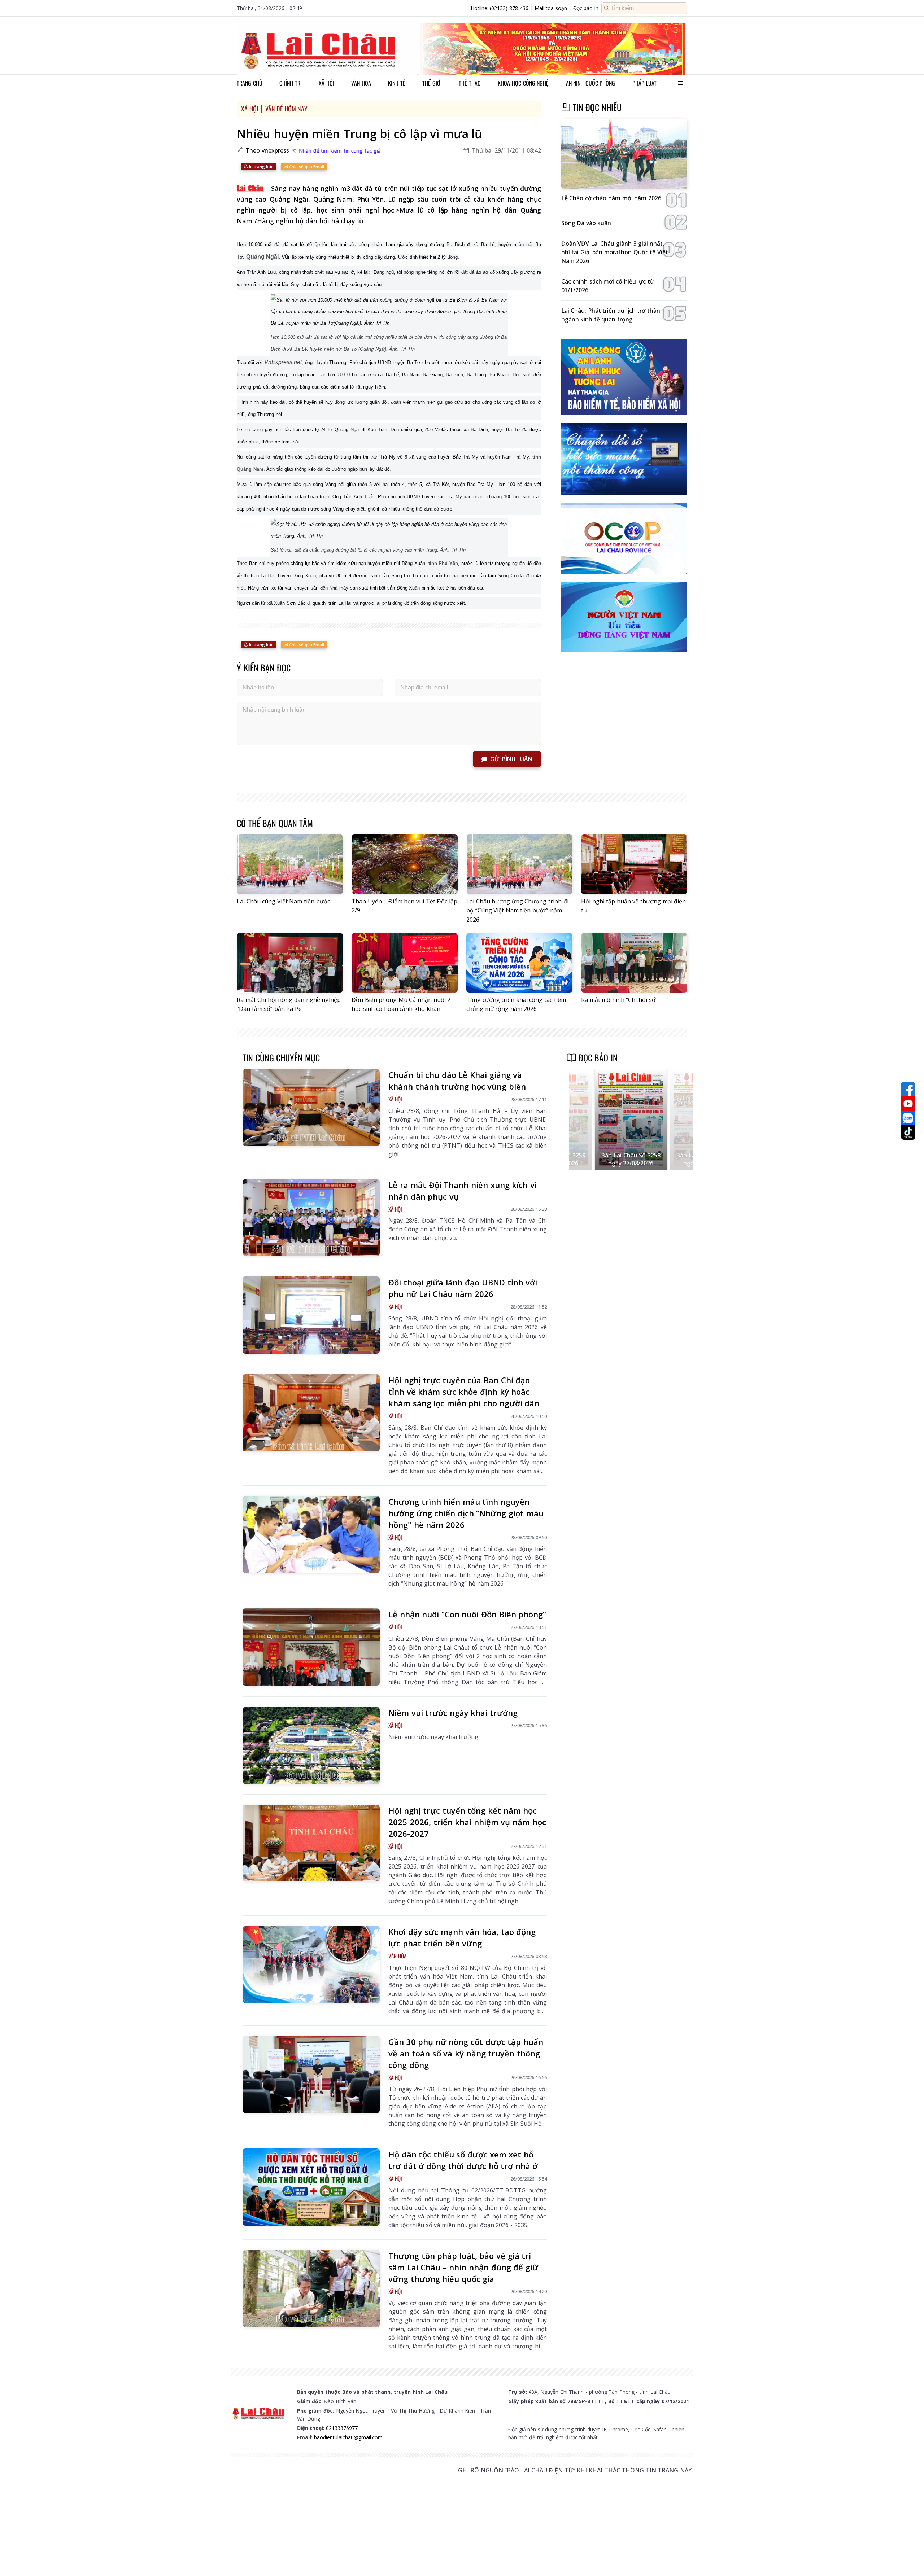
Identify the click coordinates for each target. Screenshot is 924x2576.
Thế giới (432, 83)
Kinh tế (397, 83)
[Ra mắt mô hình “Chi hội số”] (634, 963)
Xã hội (326, 83)
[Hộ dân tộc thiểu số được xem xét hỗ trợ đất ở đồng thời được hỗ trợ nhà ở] (311, 2187)
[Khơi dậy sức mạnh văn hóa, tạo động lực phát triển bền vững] (311, 1964)
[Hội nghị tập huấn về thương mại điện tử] (634, 864)
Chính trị (291, 83)
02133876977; (342, 2428)
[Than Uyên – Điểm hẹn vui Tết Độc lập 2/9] (405, 864)
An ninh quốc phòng (591, 83)
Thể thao (470, 83)
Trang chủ (250, 83)
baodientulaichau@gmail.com (348, 2437)
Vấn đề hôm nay (287, 109)
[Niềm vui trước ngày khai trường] (311, 1745)
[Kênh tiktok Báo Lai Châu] (908, 1133)
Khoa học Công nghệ (523, 83)
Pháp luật (644, 83)
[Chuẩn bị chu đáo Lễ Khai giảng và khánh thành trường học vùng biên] (311, 1108)
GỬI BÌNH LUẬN (511, 759)
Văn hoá (361, 83)
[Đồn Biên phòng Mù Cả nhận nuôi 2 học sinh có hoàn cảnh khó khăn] (405, 963)
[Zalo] (908, 1118)
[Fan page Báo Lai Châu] (908, 1089)
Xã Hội (250, 109)
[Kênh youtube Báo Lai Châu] (908, 1104)
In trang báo (261, 167)
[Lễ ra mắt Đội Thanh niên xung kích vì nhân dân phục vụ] (311, 1218)
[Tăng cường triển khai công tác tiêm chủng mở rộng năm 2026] (519, 963)
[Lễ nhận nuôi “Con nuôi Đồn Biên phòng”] (311, 1647)
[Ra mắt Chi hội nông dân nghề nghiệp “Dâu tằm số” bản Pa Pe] (290, 963)
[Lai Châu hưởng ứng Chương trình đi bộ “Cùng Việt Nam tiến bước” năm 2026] (519, 864)
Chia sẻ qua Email (306, 167)
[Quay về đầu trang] (908, 2557)
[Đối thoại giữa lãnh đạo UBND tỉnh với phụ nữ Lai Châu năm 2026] (311, 1315)
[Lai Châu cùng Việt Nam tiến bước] (290, 864)
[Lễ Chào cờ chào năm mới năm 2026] (624, 154)
